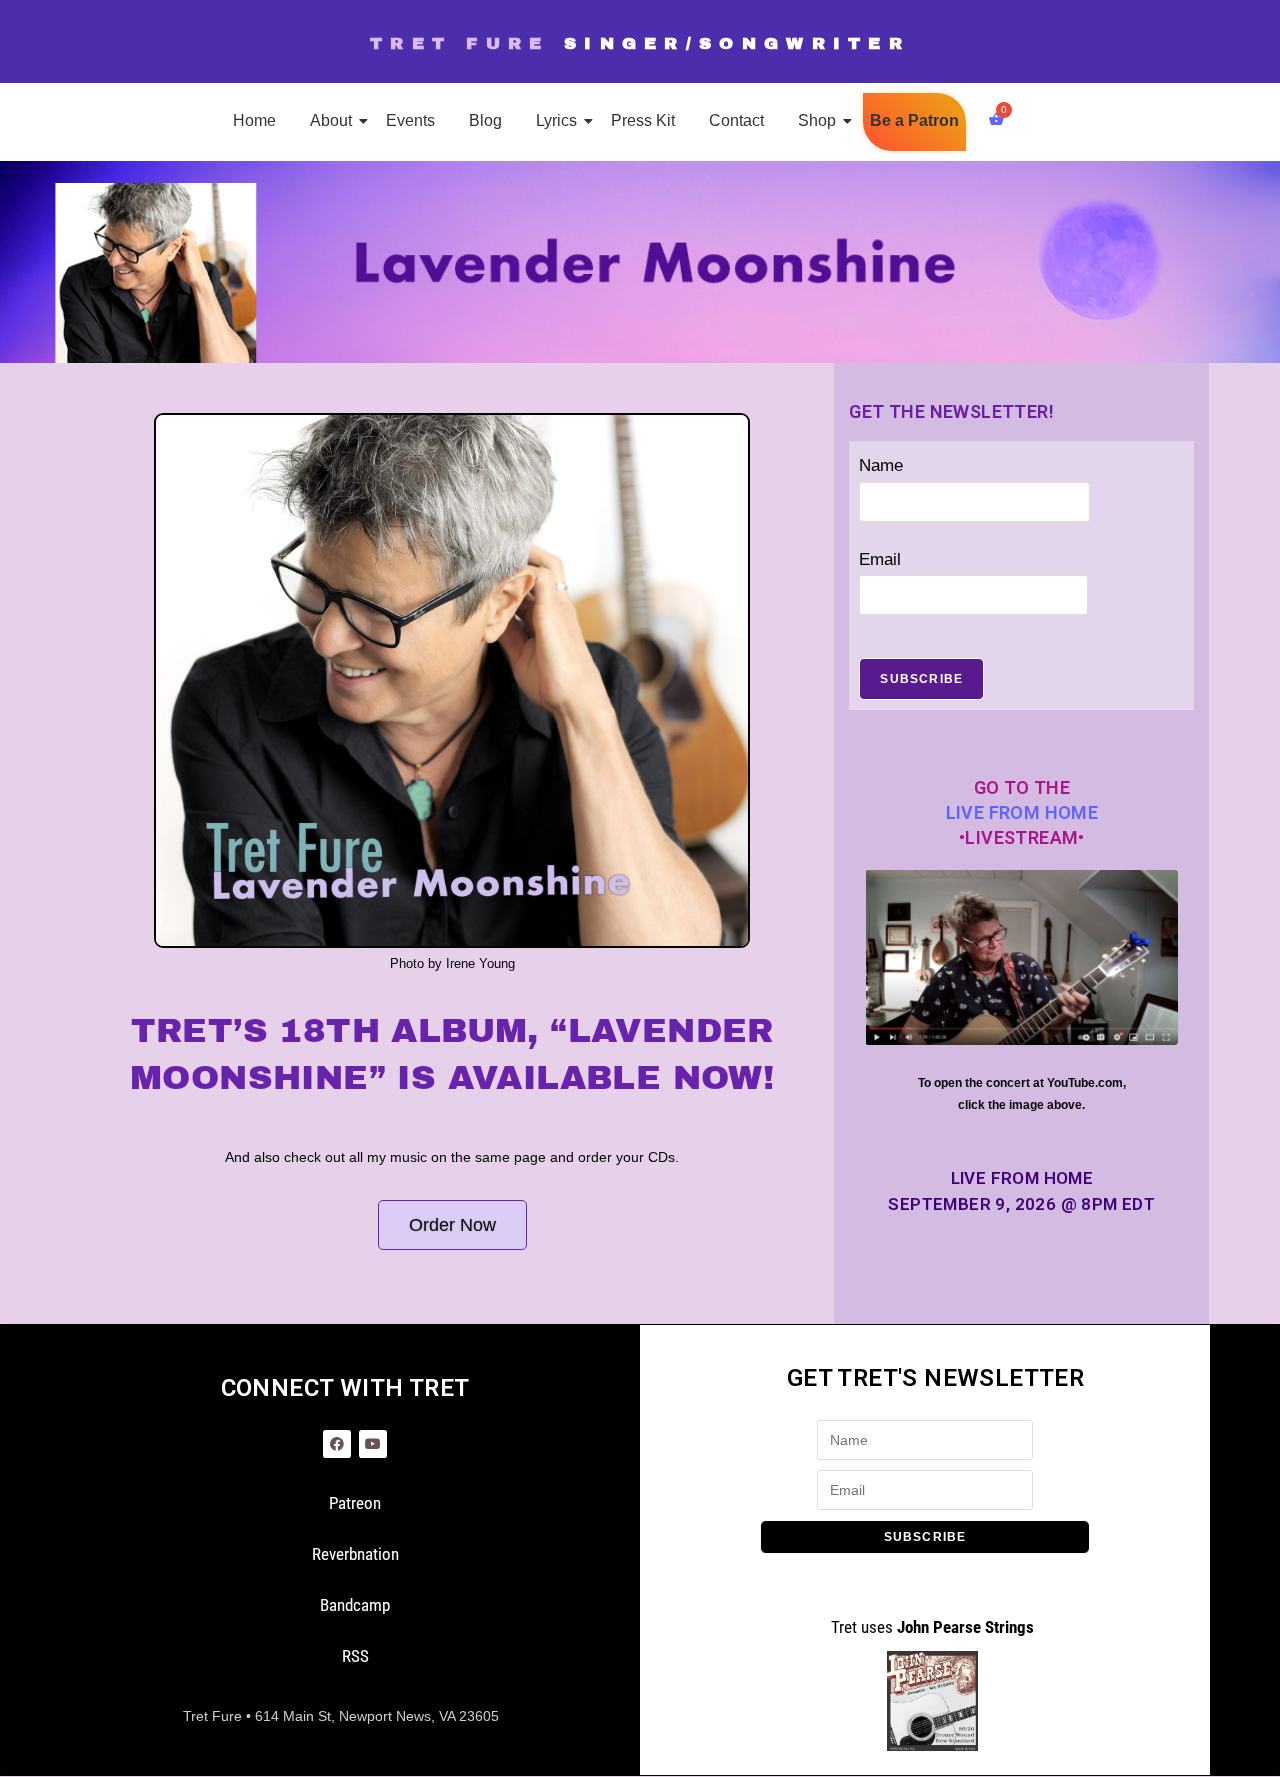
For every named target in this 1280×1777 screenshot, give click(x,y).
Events (410, 120)
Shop (817, 120)
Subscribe (921, 679)
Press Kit (643, 120)
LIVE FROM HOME (1022, 812)
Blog (485, 120)
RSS (355, 1656)
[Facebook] (337, 1444)
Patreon (355, 1503)
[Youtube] (373, 1444)
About (331, 120)
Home (254, 120)
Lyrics (556, 120)
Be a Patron (914, 120)
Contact (736, 120)
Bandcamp (355, 1605)
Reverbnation (355, 1554)
